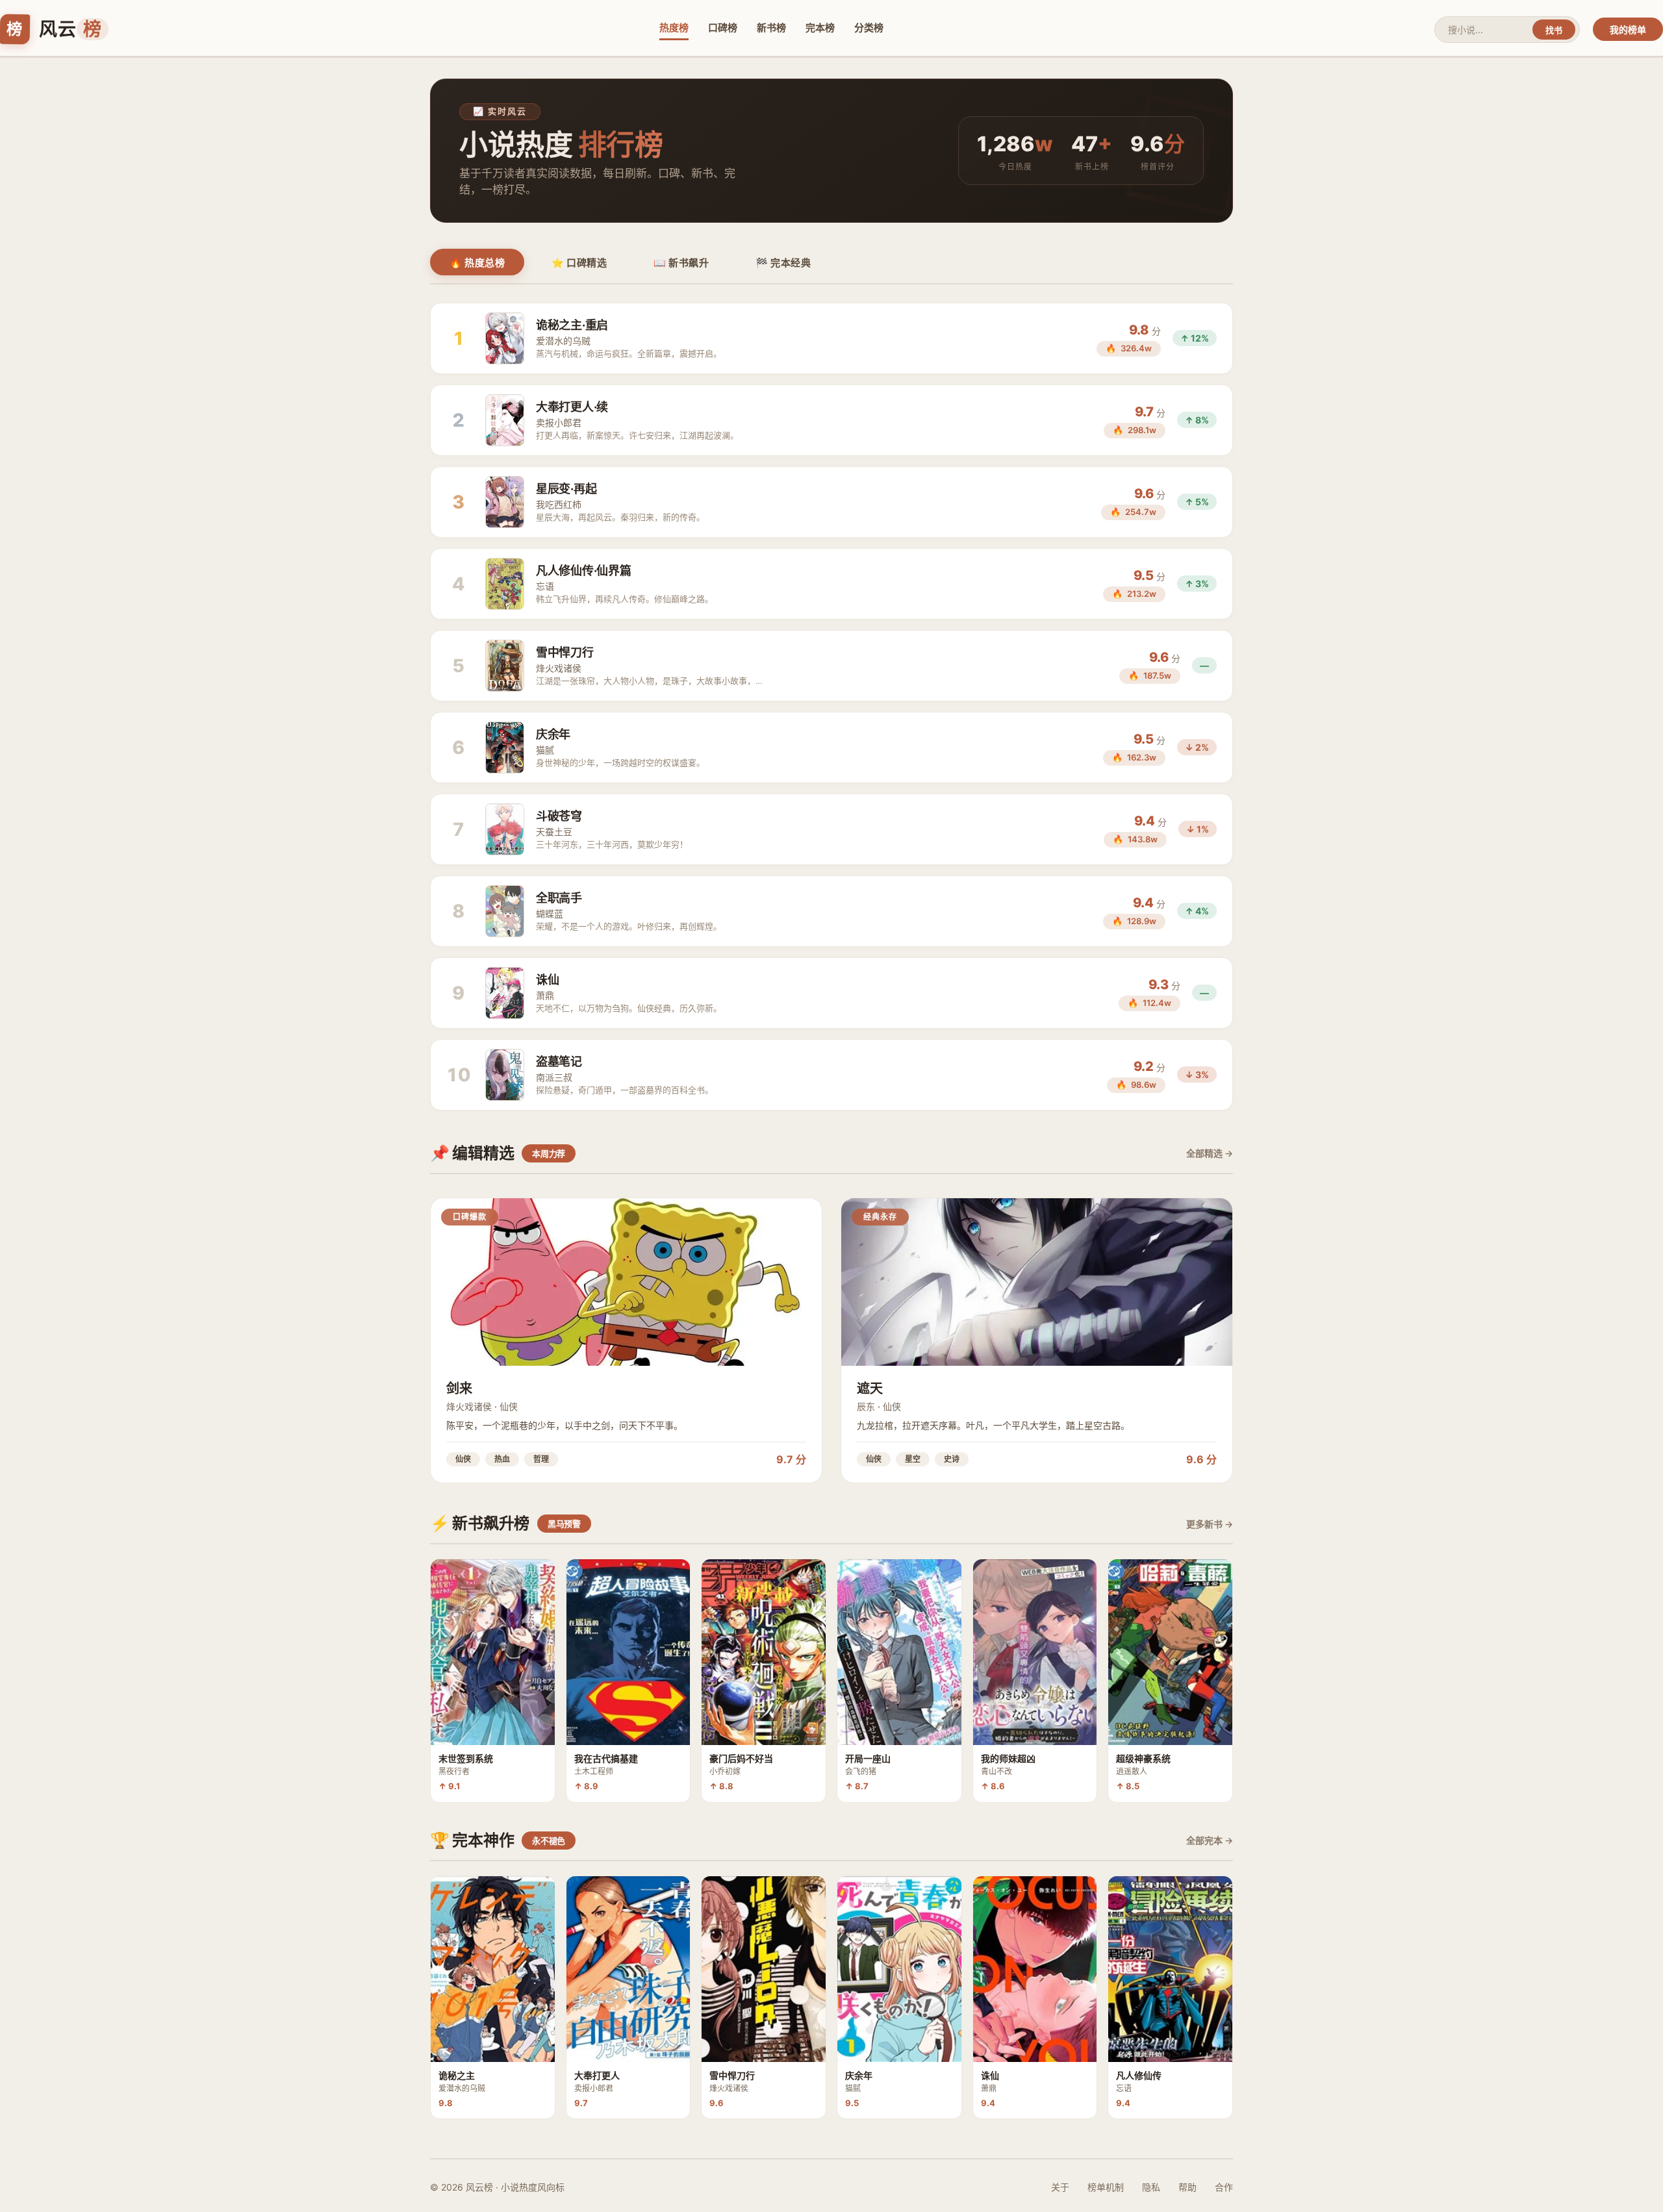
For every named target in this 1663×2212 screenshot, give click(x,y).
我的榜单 (1628, 30)
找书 (1554, 30)
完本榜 (820, 28)
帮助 (1187, 2187)
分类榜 (869, 28)
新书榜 (771, 28)
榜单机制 (1106, 2187)
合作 (1224, 2187)
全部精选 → (1210, 1153)
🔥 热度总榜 (477, 263)
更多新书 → (1210, 1524)
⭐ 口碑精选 (579, 263)
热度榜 (674, 28)
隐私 (1151, 2187)
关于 (1060, 2187)
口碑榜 (723, 28)
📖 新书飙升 (681, 263)
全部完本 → (1210, 1840)
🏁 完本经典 (783, 263)
